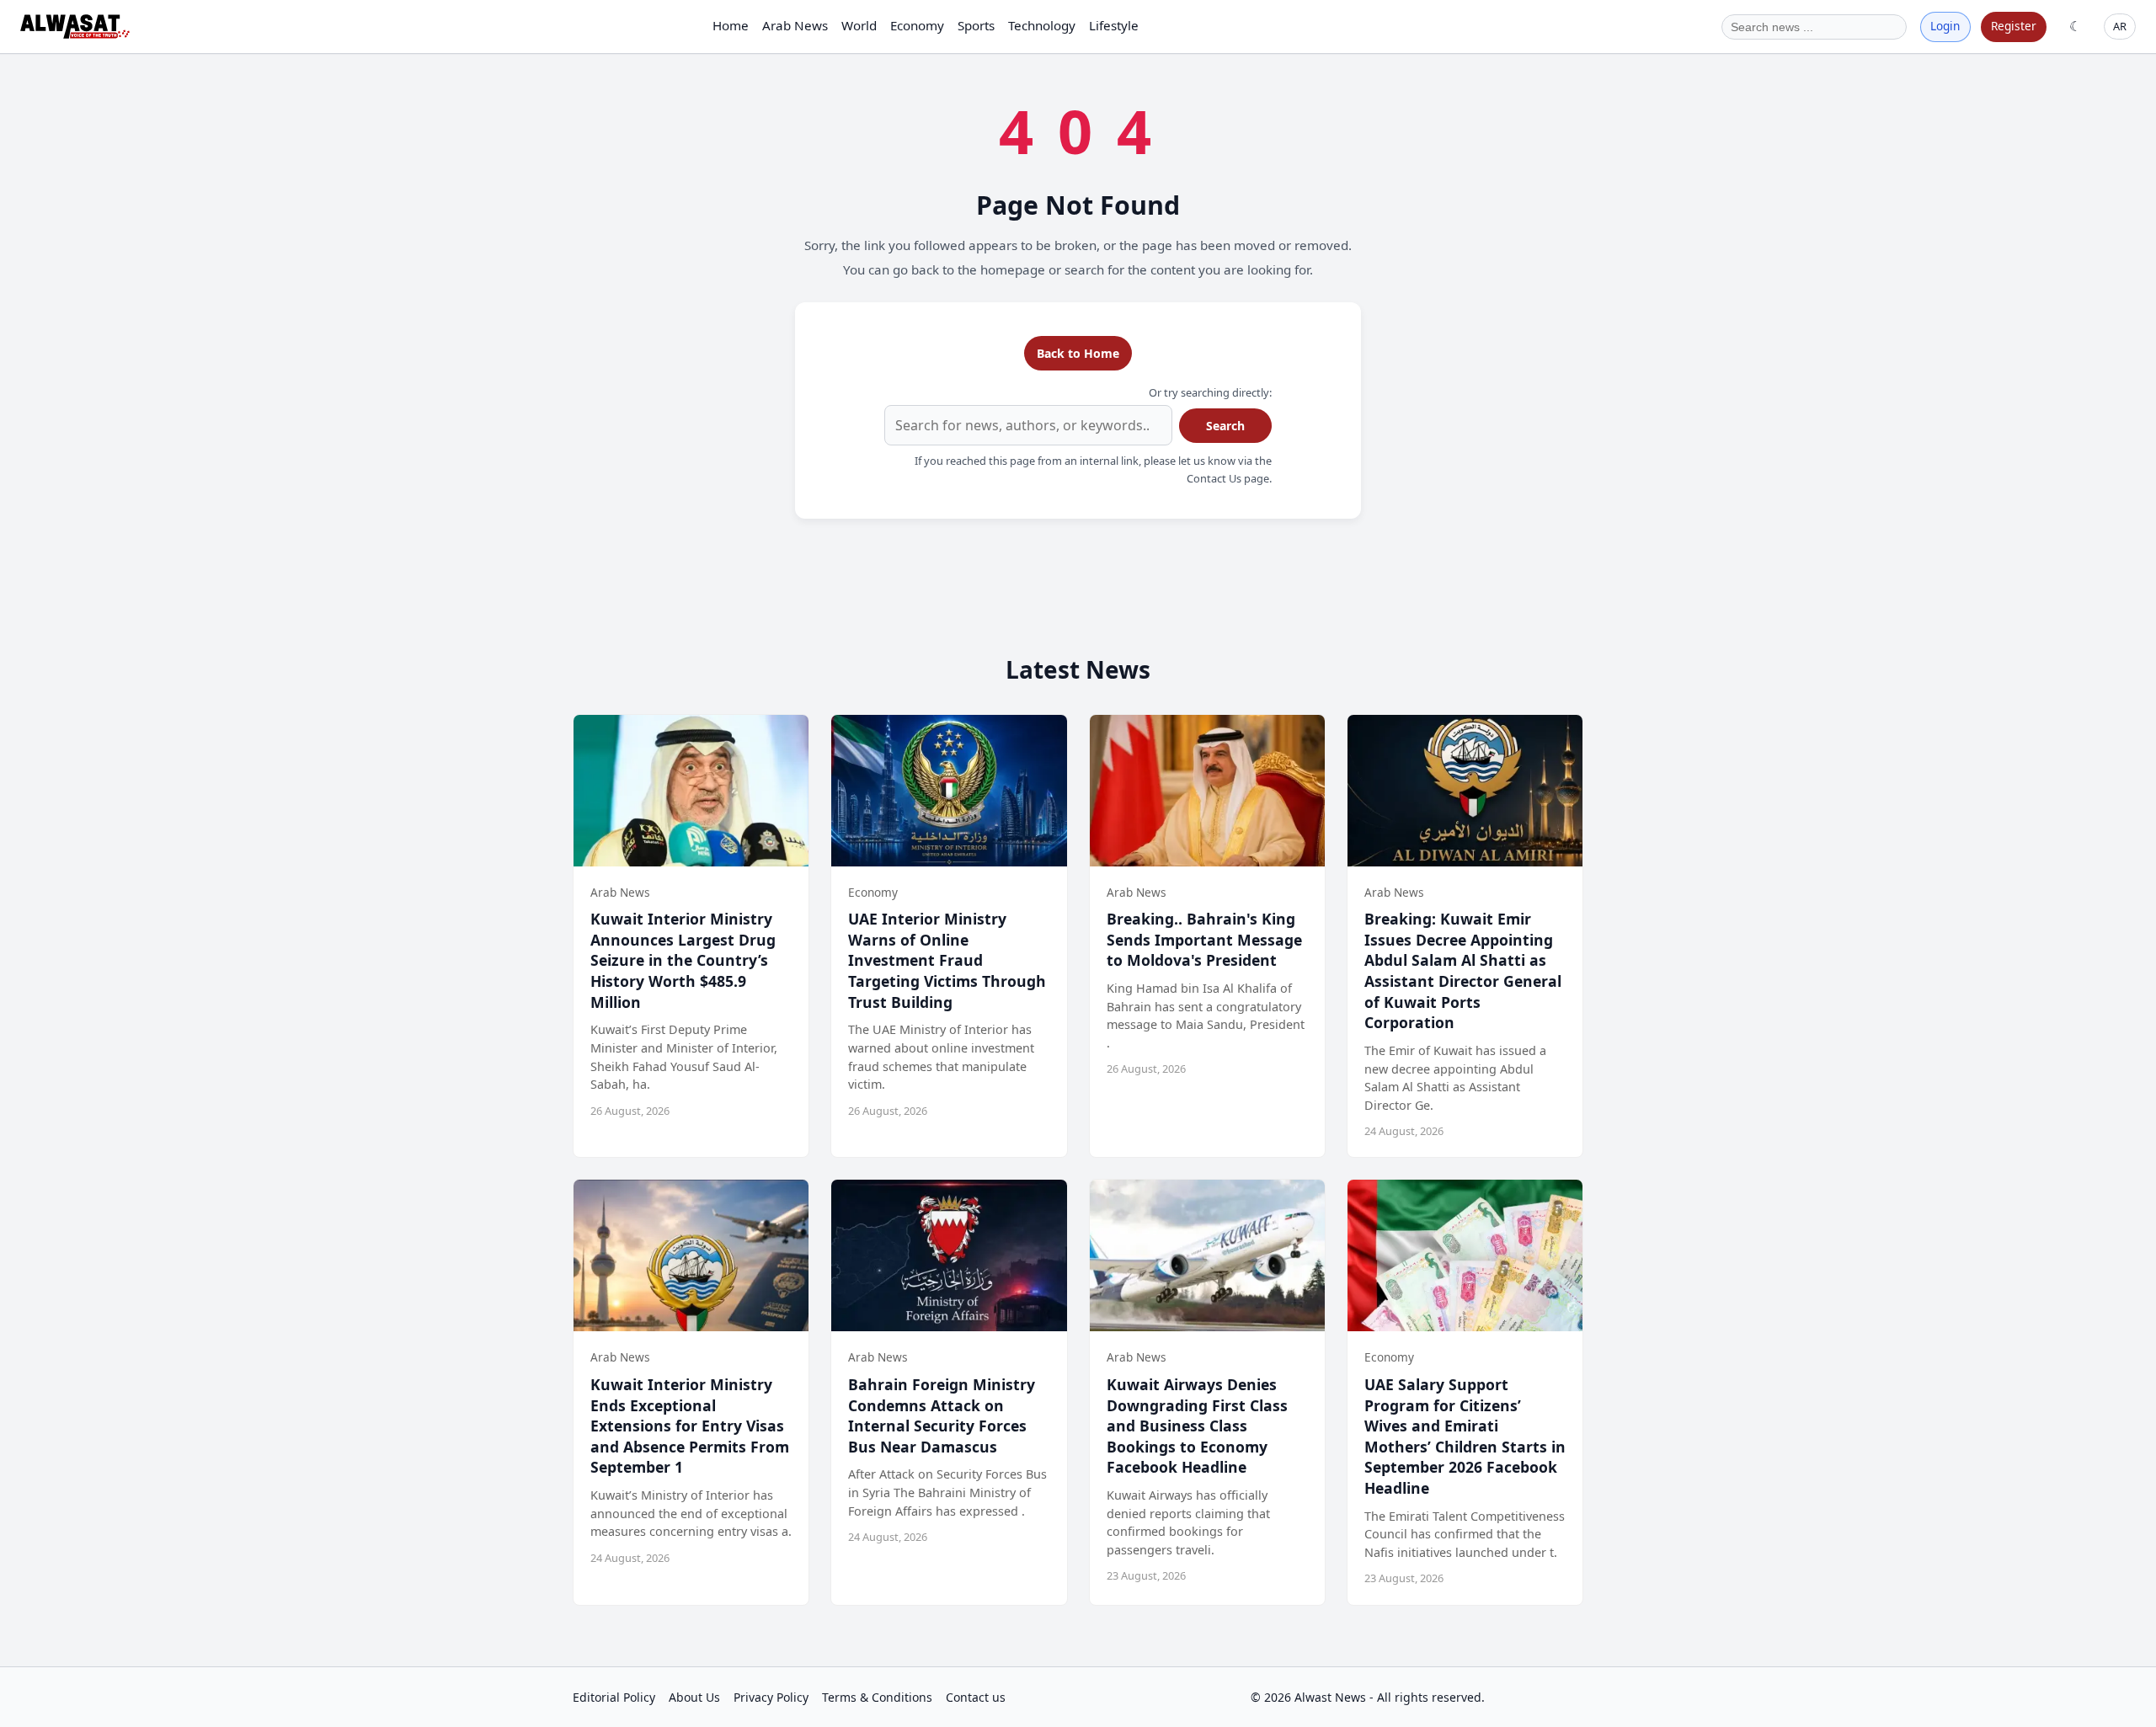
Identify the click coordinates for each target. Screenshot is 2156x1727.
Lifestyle (1114, 25)
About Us (694, 1697)
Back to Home (1078, 353)
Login (1945, 26)
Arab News (795, 25)
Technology (1042, 25)
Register (2014, 26)
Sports (976, 25)
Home (731, 25)
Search (1225, 426)
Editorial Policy (614, 1697)
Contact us (976, 1697)
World (859, 25)
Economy (917, 25)
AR (2120, 26)
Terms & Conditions (877, 1697)
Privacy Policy (771, 1697)
